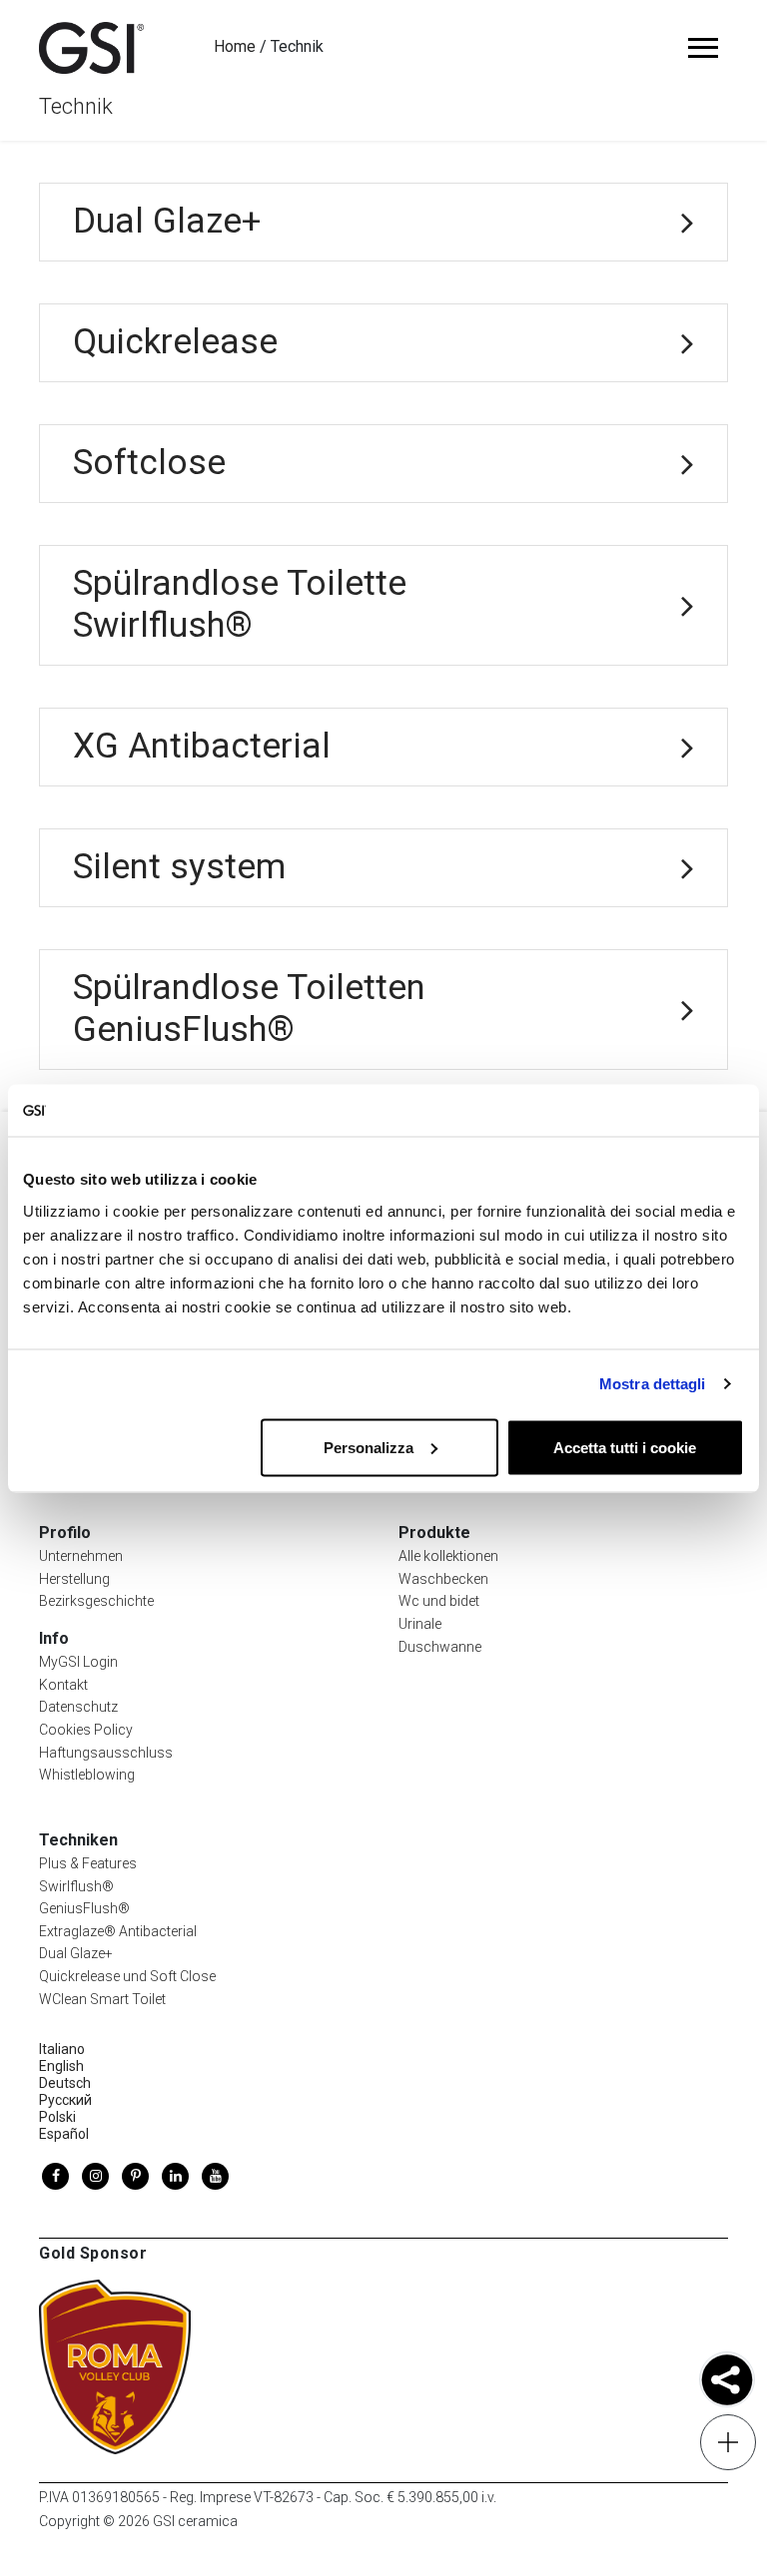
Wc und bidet (439, 1601)
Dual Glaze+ (76, 1953)
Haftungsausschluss (106, 1753)
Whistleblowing (87, 1775)
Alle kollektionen (448, 1556)
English (61, 2066)
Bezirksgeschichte (96, 1601)
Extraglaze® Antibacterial (118, 1931)
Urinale (420, 1624)
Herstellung (74, 1579)
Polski (57, 2117)
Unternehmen (81, 1556)
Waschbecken (443, 1579)
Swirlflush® (76, 1886)
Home (235, 46)
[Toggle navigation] (703, 48)
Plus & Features (88, 1863)
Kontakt (63, 1685)
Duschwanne (440, 1647)
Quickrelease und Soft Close (127, 1976)
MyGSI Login (78, 1662)
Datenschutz (78, 1707)
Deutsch (65, 2083)
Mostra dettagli (653, 1384)
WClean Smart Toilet (102, 1999)
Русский (65, 2100)
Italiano (62, 2049)
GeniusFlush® (84, 1908)
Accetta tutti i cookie (625, 1447)
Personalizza (369, 1447)
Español (64, 2134)
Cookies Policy (86, 1730)
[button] (727, 2382)
